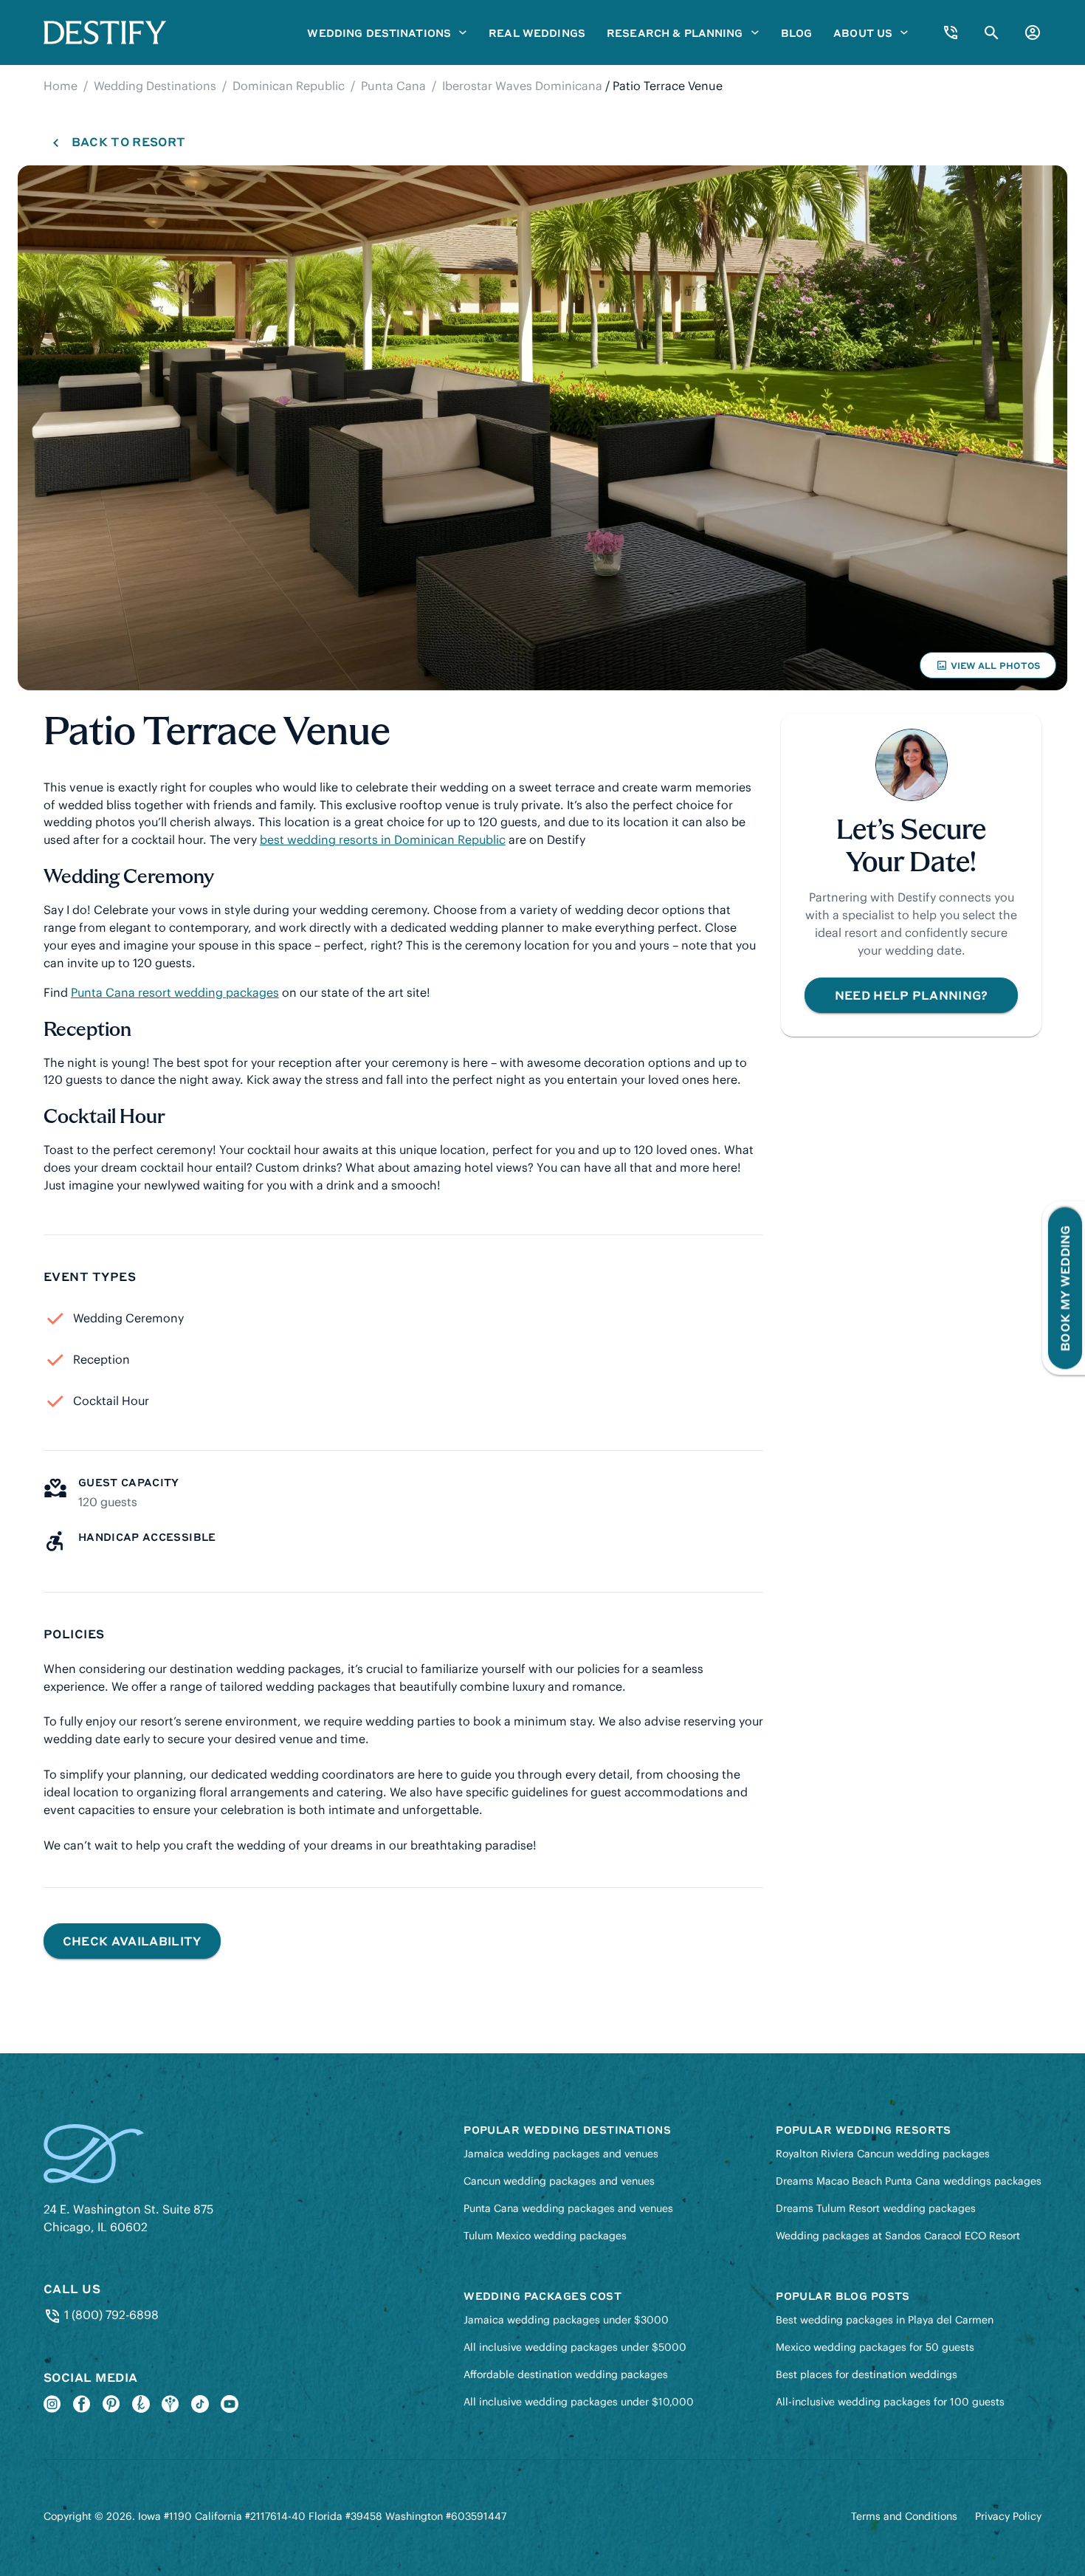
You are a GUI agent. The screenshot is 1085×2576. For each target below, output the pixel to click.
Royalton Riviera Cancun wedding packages (883, 2154)
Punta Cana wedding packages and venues (568, 2208)
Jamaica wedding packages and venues (561, 2154)
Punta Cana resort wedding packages (175, 992)
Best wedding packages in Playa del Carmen (885, 2320)
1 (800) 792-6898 (110, 2315)
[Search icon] (992, 33)
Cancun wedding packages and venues (559, 2181)
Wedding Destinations (155, 86)
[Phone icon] (951, 32)
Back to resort (128, 141)
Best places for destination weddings (867, 2374)
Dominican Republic (289, 86)
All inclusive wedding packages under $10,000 (579, 2402)
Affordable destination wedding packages (566, 2374)
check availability (132, 1941)
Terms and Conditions (904, 2516)
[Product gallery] (542, 428)
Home (61, 86)
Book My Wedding (1065, 1288)
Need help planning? (912, 995)
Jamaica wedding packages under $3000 (566, 2320)
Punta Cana (393, 86)
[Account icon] (1033, 32)
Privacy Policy (1008, 2516)
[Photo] (542, 428)
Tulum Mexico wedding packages (545, 2236)
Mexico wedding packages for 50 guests (875, 2347)
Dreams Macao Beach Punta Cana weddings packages (909, 2181)
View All (988, 669)
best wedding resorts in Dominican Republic (383, 839)
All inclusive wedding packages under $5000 (575, 2347)
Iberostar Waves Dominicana (522, 86)
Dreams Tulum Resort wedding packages (876, 2208)
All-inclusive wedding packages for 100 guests (890, 2402)
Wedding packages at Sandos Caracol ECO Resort (898, 2236)
